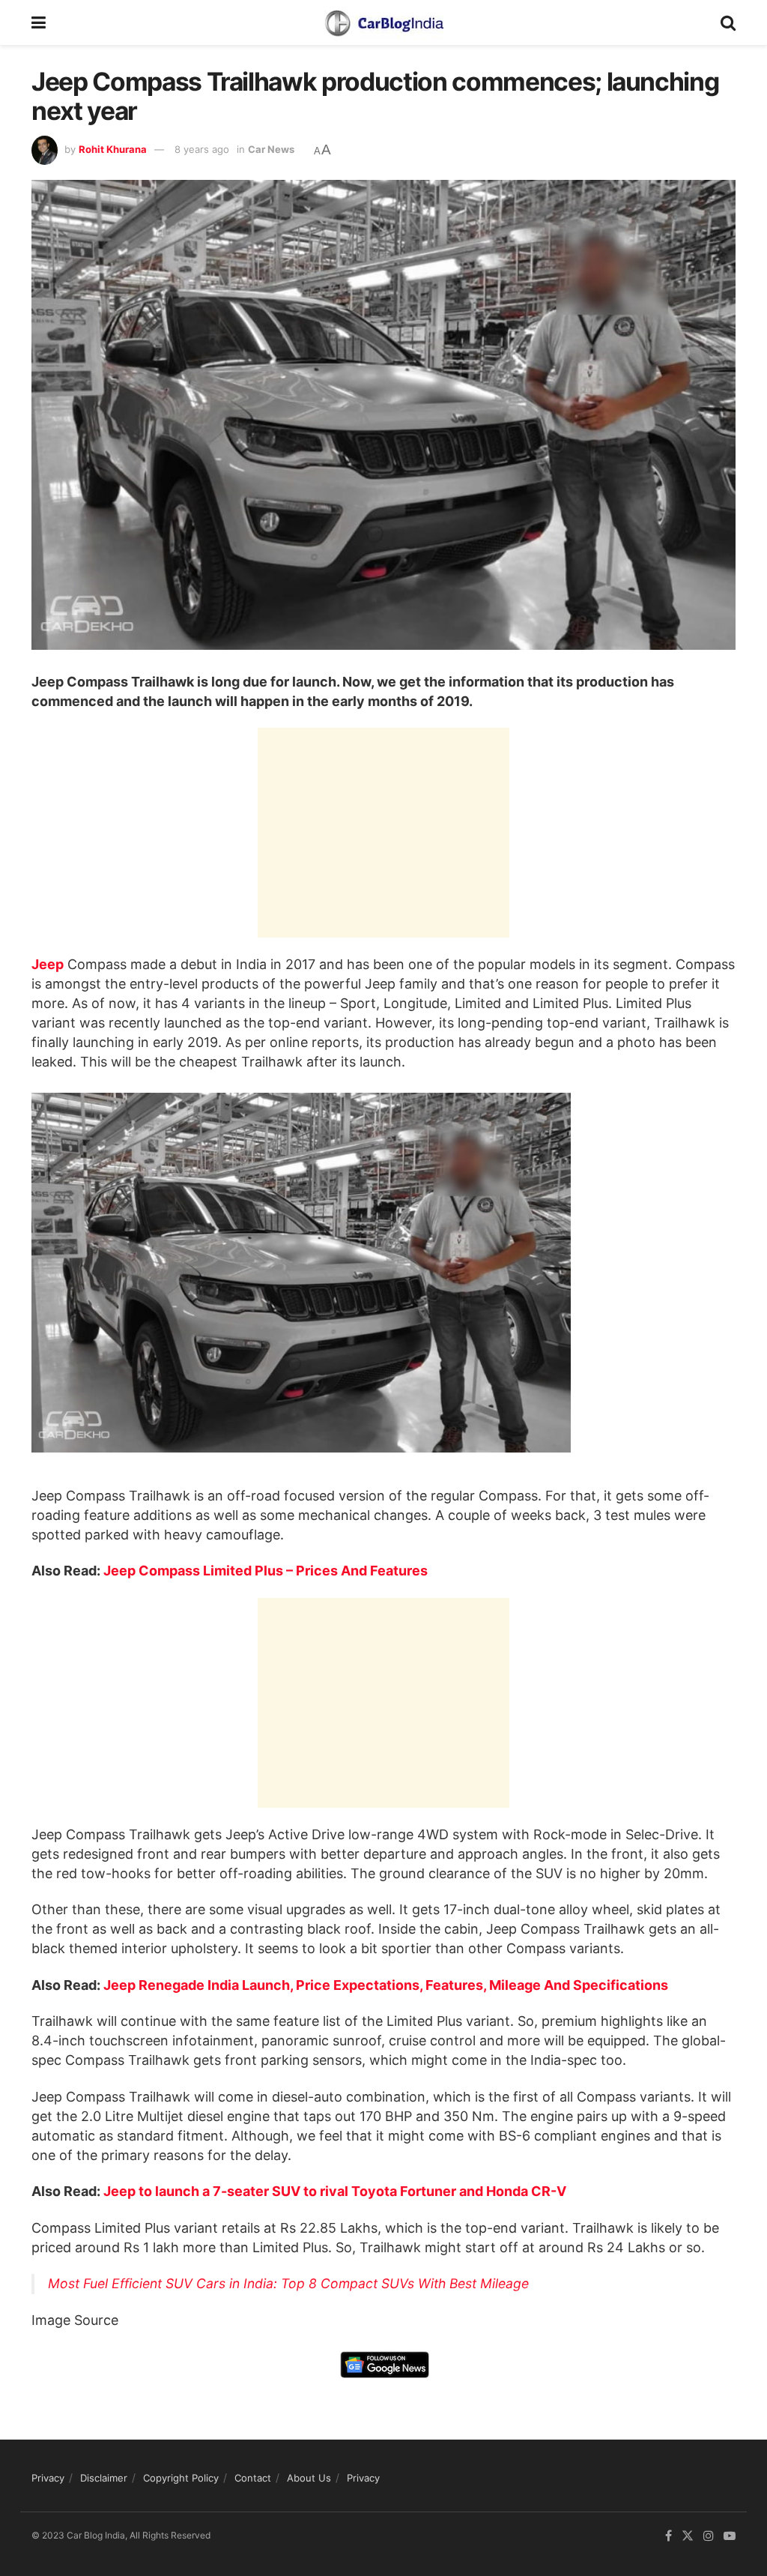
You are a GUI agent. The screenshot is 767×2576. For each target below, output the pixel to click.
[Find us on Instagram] (709, 2536)
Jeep (48, 964)
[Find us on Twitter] (688, 2536)
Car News (271, 149)
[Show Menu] (39, 22)
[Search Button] (728, 22)
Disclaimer (104, 2478)
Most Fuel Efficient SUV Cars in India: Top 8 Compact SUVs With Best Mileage (288, 2283)
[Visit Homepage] (383, 22)
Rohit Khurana (113, 149)
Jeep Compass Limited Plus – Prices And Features (266, 1571)
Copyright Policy (181, 2478)
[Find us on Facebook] (669, 2536)
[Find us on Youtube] (730, 2536)
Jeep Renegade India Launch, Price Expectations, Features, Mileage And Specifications (386, 1985)
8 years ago (202, 149)
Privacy (48, 2478)
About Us (309, 2478)
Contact (253, 2478)
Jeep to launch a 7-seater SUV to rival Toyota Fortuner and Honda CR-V (335, 2191)
